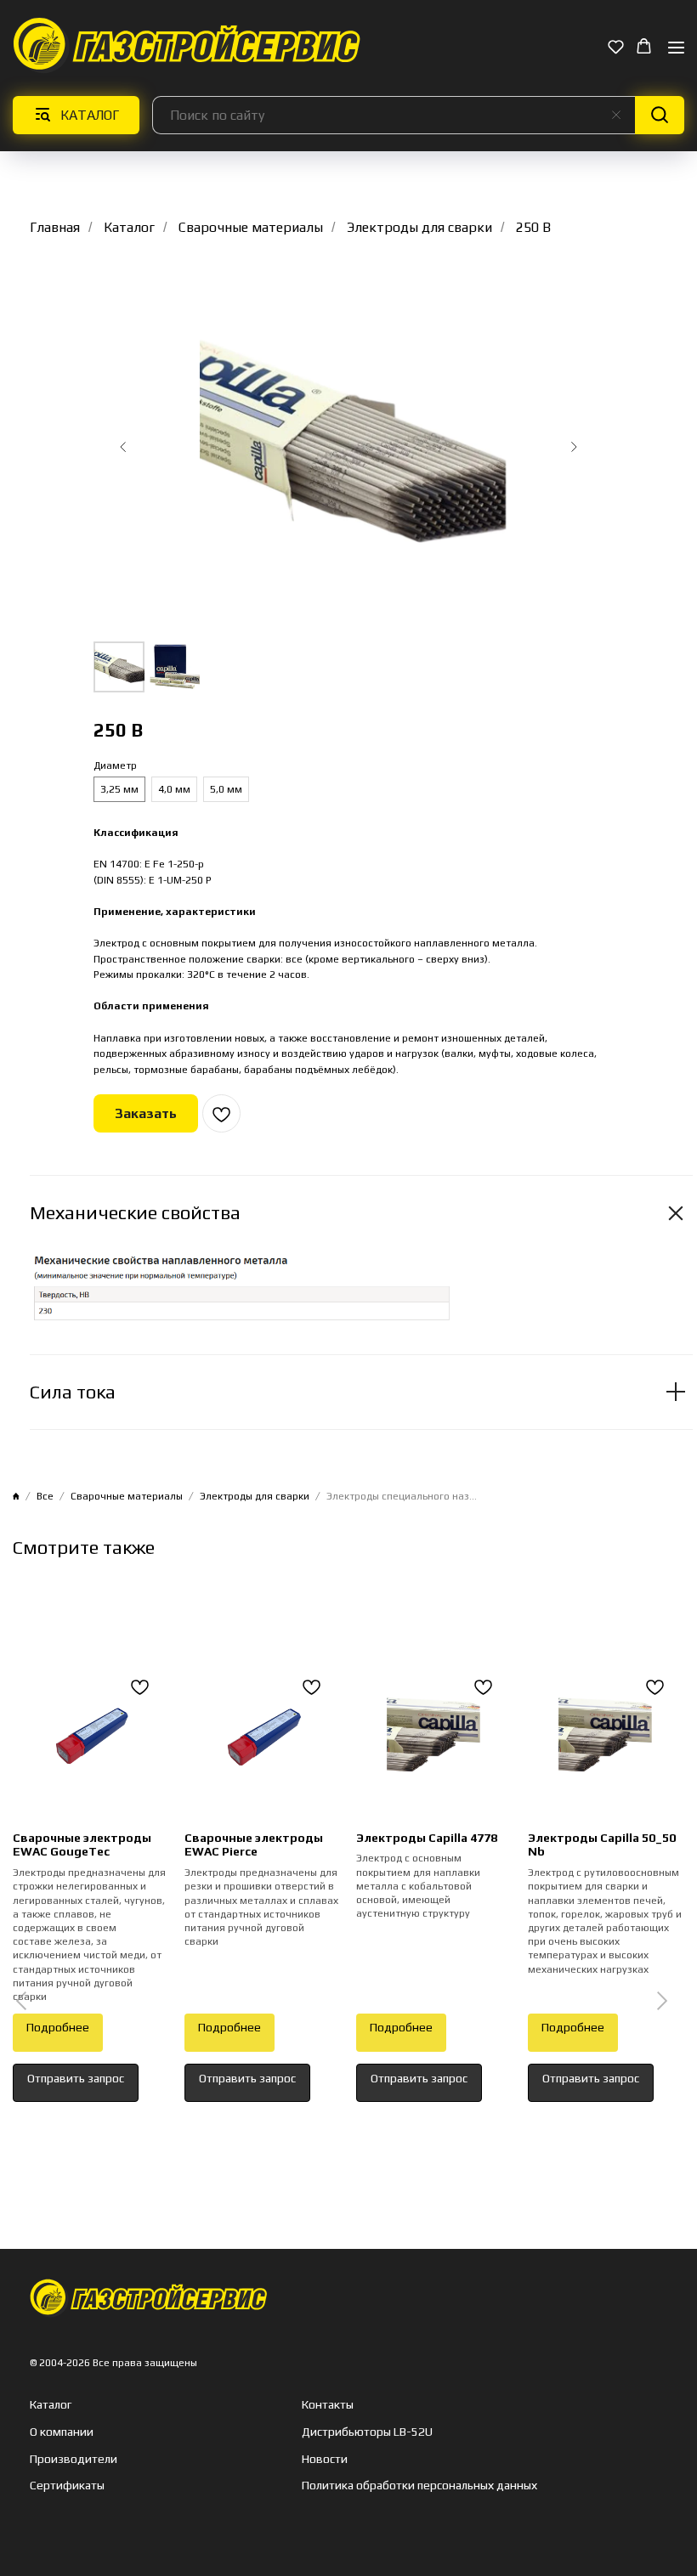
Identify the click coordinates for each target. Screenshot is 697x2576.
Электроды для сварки (419, 227)
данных (516, 2485)
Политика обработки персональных (398, 2485)
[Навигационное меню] (676, 47)
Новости (325, 2459)
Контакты (328, 2404)
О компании (62, 2432)
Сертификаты (67, 2485)
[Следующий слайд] (574, 447)
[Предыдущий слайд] (123, 447)
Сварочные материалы (251, 227)
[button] (616, 46)
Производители (74, 2459)
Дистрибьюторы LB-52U (367, 2432)
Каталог (129, 227)
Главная (55, 227)
